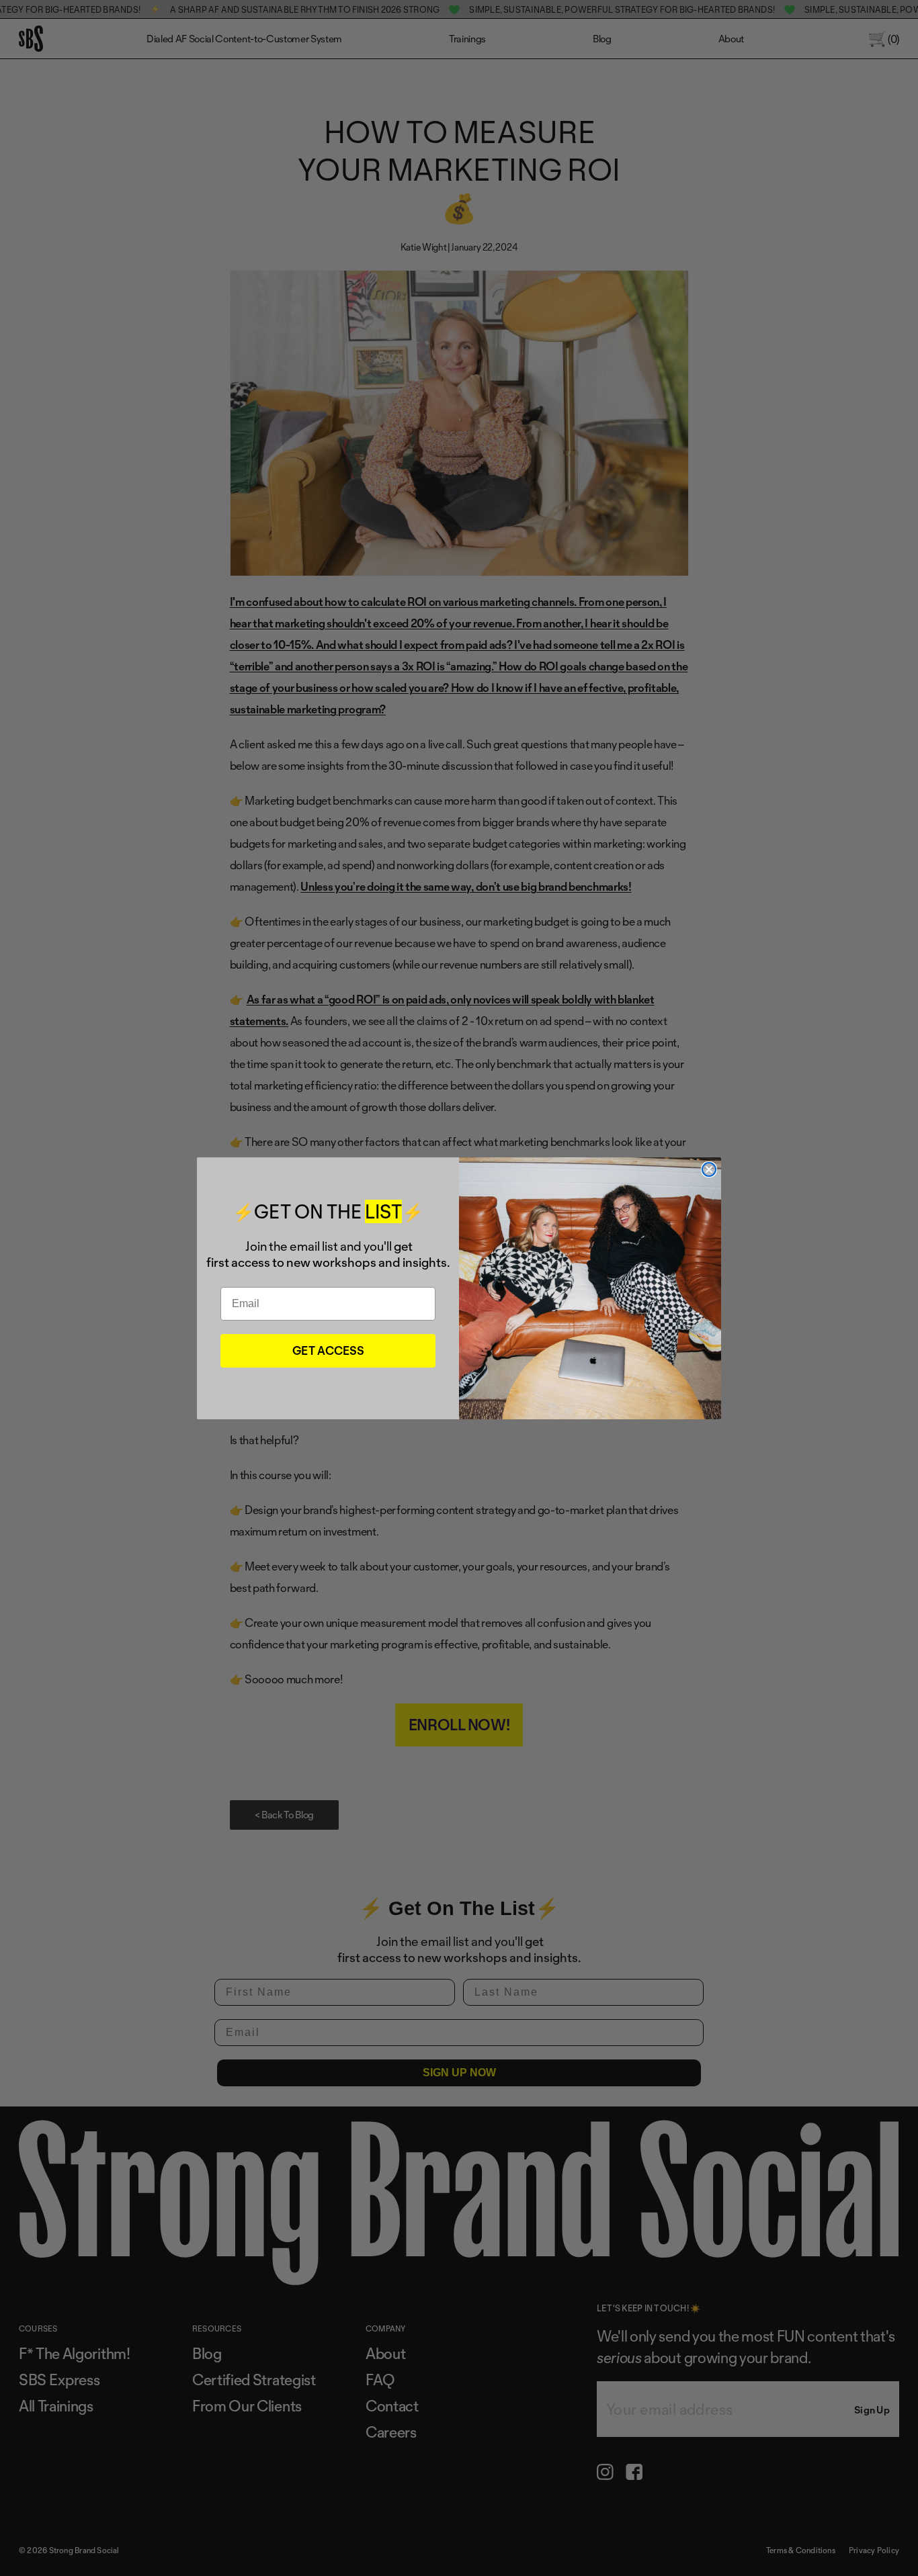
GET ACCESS (328, 1350)
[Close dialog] (709, 1169)
